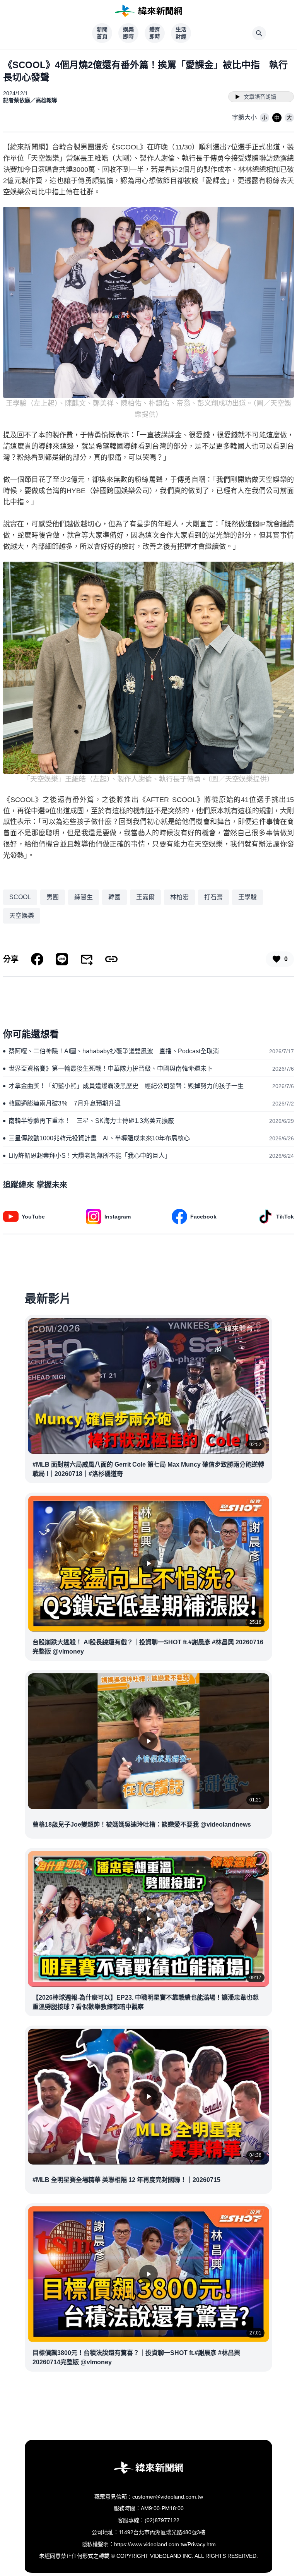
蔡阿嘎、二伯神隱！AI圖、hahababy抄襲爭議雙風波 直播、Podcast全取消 (114, 1051)
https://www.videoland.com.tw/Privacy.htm (165, 2544)
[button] (265, 118)
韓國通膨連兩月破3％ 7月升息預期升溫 (65, 1103)
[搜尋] (259, 33)
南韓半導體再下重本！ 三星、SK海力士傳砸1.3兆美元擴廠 (91, 1121)
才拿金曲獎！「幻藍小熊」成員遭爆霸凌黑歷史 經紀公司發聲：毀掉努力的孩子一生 (126, 1086)
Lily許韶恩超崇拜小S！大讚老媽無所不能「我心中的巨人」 (90, 1156)
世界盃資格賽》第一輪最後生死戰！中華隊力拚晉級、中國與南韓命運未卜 (111, 1069)
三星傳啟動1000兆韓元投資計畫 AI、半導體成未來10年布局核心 (99, 1138)
